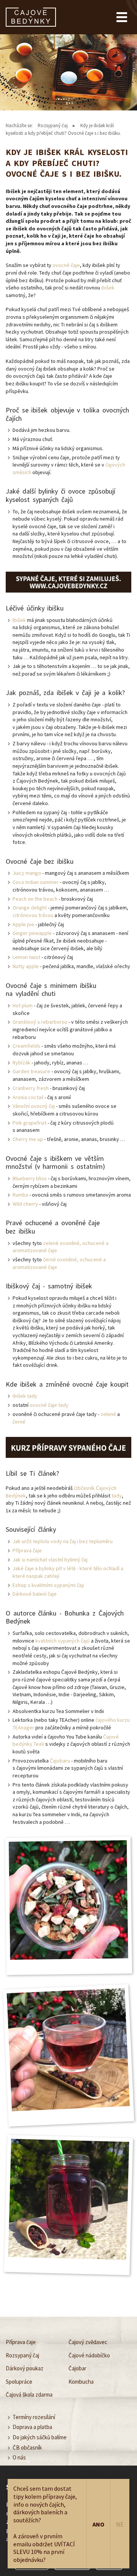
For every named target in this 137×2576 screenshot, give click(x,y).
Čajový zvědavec (88, 2342)
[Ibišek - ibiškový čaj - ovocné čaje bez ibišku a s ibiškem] (68, 2199)
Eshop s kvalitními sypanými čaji (48, 1585)
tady (117, 1496)
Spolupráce (19, 2382)
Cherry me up (28, 1139)
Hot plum (23, 1005)
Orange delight (30, 908)
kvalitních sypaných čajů (63, 1641)
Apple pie (23, 924)
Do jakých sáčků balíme (40, 2437)
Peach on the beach (35, 899)
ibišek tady (25, 1396)
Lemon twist (26, 957)
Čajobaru (60, 1761)
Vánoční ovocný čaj (34, 1106)
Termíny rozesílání (34, 2417)
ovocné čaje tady (49, 1405)
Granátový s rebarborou (40, 1022)
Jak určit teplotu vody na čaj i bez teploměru (63, 1541)
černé (19, 1422)
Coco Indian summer (36, 882)
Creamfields (26, 1046)
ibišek (108, 288)
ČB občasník (27, 2447)
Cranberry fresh (31, 1088)
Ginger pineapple (32, 933)
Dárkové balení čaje (35, 1594)
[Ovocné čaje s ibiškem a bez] (68, 2050)
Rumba (20, 1195)
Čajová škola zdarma (29, 2395)
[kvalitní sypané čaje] (68, 582)
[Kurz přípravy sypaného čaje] (68, 1447)
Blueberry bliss (30, 1178)
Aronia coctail (28, 1097)
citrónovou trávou (33, 915)
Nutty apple (26, 966)
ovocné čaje (66, 265)
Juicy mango (27, 873)
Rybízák (22, 1063)
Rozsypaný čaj (53, 125)
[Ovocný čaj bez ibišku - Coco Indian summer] (68, 1900)
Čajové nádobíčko (89, 2355)
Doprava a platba (32, 2427)
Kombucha (81, 2382)
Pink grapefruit (29, 1123)
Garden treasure (31, 1071)
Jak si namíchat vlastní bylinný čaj (50, 1560)
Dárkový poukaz (25, 2368)
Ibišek (19, 620)
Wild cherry (25, 1204)
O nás (19, 2457)
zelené (108, 1414)
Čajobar (77, 2368)
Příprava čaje (27, 1550)
